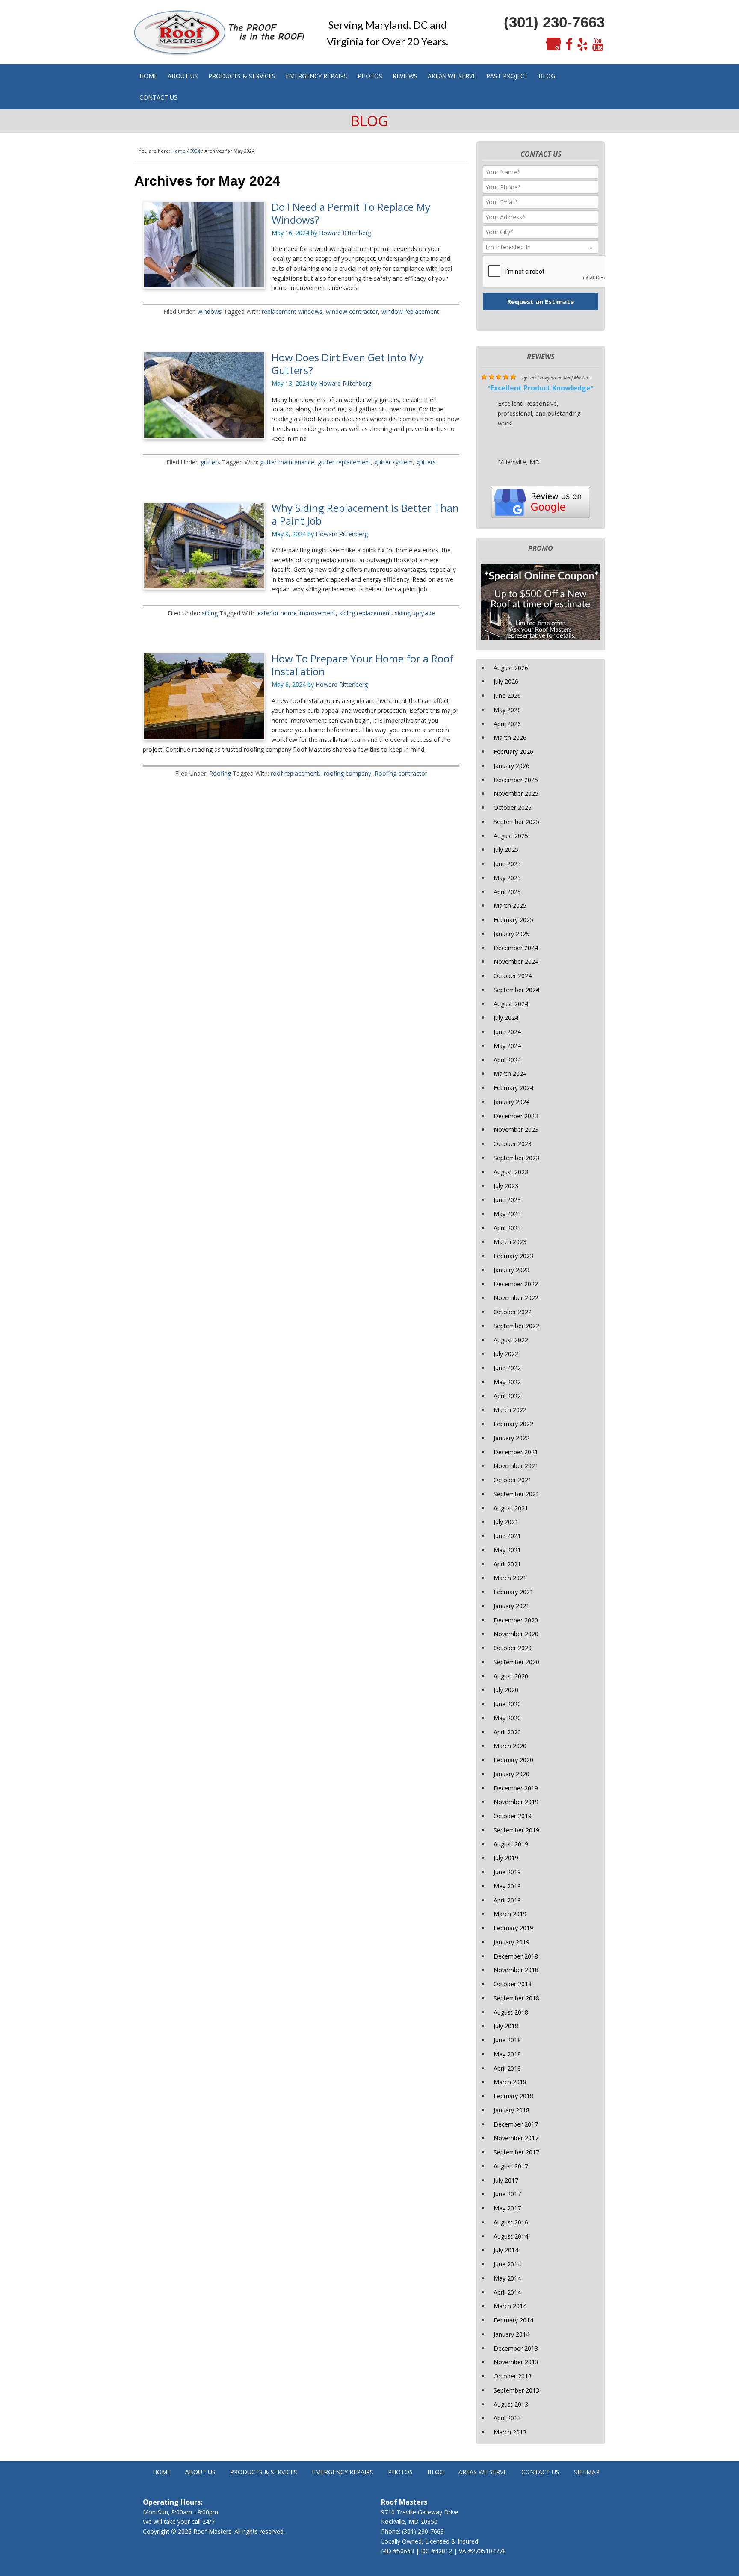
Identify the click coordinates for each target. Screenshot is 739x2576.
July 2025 (506, 849)
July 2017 (506, 2180)
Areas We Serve (483, 2472)
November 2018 (516, 1970)
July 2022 (506, 1354)
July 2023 (506, 1186)
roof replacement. (296, 773)
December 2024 (516, 948)
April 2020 (507, 1732)
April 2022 (507, 1396)
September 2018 (516, 1998)
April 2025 (507, 892)
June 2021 (507, 1536)
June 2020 (507, 1704)
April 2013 (507, 2418)
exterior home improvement (297, 613)
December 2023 (516, 1116)
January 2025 (511, 934)
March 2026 (510, 737)
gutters (210, 462)
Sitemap (587, 2472)
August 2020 (511, 1676)
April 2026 (507, 724)
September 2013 (516, 2390)
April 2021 (507, 1564)
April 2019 (507, 1900)
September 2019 (516, 1830)
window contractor (352, 312)
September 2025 (516, 822)
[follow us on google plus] (554, 45)
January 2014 (511, 2334)
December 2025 (516, 780)
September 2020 (516, 1662)
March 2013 (510, 2432)
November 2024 (516, 962)
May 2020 (507, 1718)
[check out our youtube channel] (598, 45)
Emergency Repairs (343, 2472)
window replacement (410, 312)
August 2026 (511, 668)
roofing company (347, 773)
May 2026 (507, 710)
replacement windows (292, 312)
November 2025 (516, 793)
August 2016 (511, 2222)
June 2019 (507, 1872)
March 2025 (510, 905)
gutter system (393, 462)
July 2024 (506, 1018)
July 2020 (506, 1690)
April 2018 (507, 2068)
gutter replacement (344, 462)
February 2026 (513, 752)
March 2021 (510, 1578)
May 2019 (507, 1886)
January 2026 (511, 766)
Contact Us (540, 2472)
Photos (400, 2472)
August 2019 (511, 1844)
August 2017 (511, 2166)
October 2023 (513, 1144)
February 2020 (513, 1760)
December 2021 (516, 1452)
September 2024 (516, 990)
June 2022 (507, 1368)
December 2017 (516, 2124)
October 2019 (513, 1816)
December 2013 (516, 2348)
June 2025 (507, 864)
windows (210, 312)
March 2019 (510, 1914)
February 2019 (513, 1928)
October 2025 (513, 808)
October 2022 (513, 1312)
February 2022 (513, 1424)
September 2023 (516, 1158)
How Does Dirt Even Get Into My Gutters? (347, 364)
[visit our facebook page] (569, 45)
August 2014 (511, 2236)
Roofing (220, 773)
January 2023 (511, 1270)
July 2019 (506, 1858)
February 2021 (513, 1592)
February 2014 (513, 2320)
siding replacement (365, 613)
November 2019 (516, 1802)
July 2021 (506, 1522)
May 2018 (507, 2054)
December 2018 (516, 1956)
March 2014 (510, 2306)
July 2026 (506, 681)
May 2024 (507, 1046)
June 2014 (507, 2264)
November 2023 (516, 1130)
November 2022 (516, 1298)
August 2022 (511, 1340)
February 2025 (513, 920)
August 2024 (511, 1004)
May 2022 (507, 1382)
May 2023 (507, 1214)
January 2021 (511, 1606)
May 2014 (507, 2278)
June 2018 (507, 2040)
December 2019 (516, 1788)
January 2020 (511, 1774)
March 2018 (510, 2082)
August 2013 (511, 2404)
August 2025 (511, 836)
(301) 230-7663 (554, 22)
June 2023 (507, 1200)
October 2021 (513, 1480)
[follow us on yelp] (582, 45)
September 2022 (516, 1326)
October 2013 (513, 2376)
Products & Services (264, 2472)
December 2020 (516, 1620)
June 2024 (507, 1032)
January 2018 (511, 2110)
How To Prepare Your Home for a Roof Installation (362, 665)
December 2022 (516, 1284)
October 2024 (513, 976)
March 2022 (510, 1410)
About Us (200, 2472)
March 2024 (510, 1074)
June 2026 (507, 696)
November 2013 (516, 2362)
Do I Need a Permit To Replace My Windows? (351, 213)
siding (210, 613)
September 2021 (516, 1494)
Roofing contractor (401, 773)
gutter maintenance (287, 462)
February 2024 (513, 1088)
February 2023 (513, 1256)
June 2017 (507, 2194)
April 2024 (507, 1060)
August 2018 (511, 2012)
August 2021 (511, 1508)
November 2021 (516, 1466)
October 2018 (513, 1984)
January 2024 (511, 1102)
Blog (436, 2472)
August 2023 (511, 1172)
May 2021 (507, 1550)
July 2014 (506, 2250)
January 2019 (511, 1942)
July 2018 (506, 2026)
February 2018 (513, 2096)
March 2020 (510, 1746)
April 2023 (507, 1228)
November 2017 (516, 2138)
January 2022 (511, 1438)
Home (162, 2472)
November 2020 (516, 1634)
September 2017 (516, 2152)
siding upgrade (415, 613)
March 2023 (510, 1242)
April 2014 (507, 2292)
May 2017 (507, 2208)
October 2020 (513, 1648)
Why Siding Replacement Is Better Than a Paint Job (365, 514)
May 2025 (507, 878)
